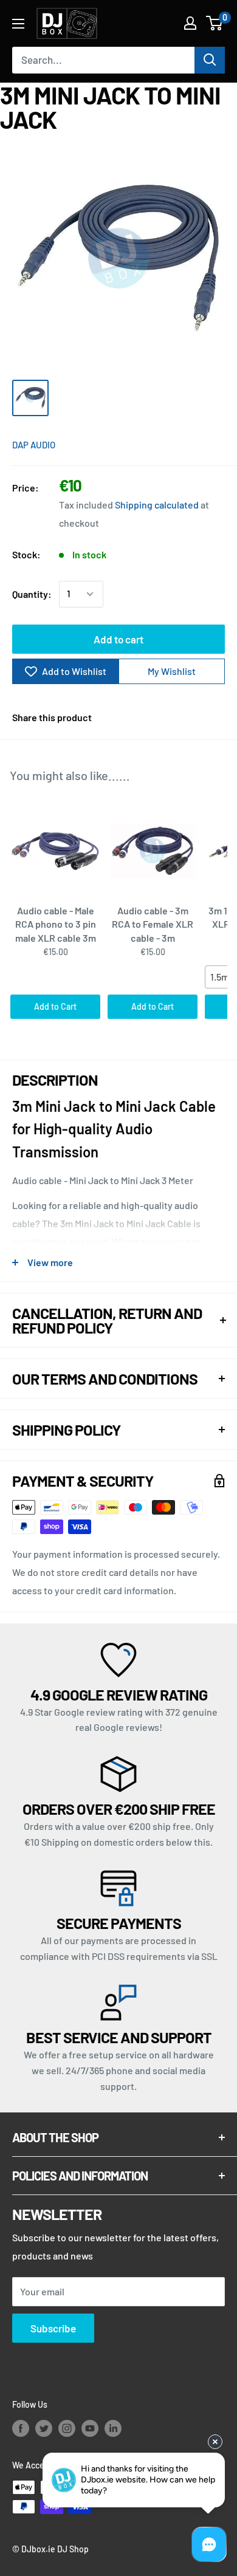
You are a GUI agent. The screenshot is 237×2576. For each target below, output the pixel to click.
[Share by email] (216, 718)
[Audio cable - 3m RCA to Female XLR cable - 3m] (153, 851)
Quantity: (32, 594)
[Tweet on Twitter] (193, 718)
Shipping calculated (157, 505)
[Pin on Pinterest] (170, 718)
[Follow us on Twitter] (44, 2428)
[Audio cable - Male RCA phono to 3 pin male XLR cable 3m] (55, 851)
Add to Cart (55, 1006)
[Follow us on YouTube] (90, 2428)
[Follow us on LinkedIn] (113, 2428)
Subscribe (53, 2328)
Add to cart (118, 639)
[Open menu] (18, 24)
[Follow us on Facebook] (21, 2428)
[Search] (210, 60)
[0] (215, 23)
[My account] (190, 23)
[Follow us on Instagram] (67, 2428)
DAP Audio (34, 445)
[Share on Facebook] (147, 718)
